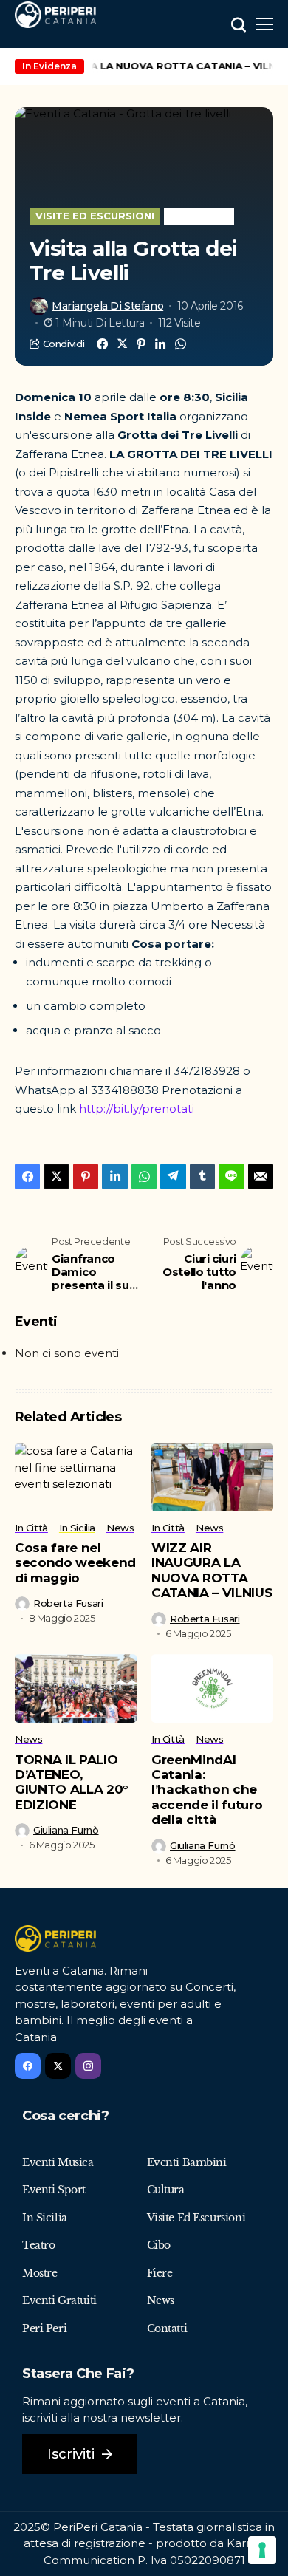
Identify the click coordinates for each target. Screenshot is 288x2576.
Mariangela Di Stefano (107, 306)
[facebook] (28, 2066)
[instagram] (88, 2066)
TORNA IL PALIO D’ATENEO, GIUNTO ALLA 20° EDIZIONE (72, 1782)
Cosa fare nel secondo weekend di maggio (75, 1563)
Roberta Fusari (68, 1603)
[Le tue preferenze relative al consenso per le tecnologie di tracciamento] (262, 2550)
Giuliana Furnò (66, 1830)
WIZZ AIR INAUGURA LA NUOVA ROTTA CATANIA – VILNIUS (212, 1570)
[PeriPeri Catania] (55, 15)
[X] (58, 2066)
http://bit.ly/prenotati (137, 1108)
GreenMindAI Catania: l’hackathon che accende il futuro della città (207, 1790)
